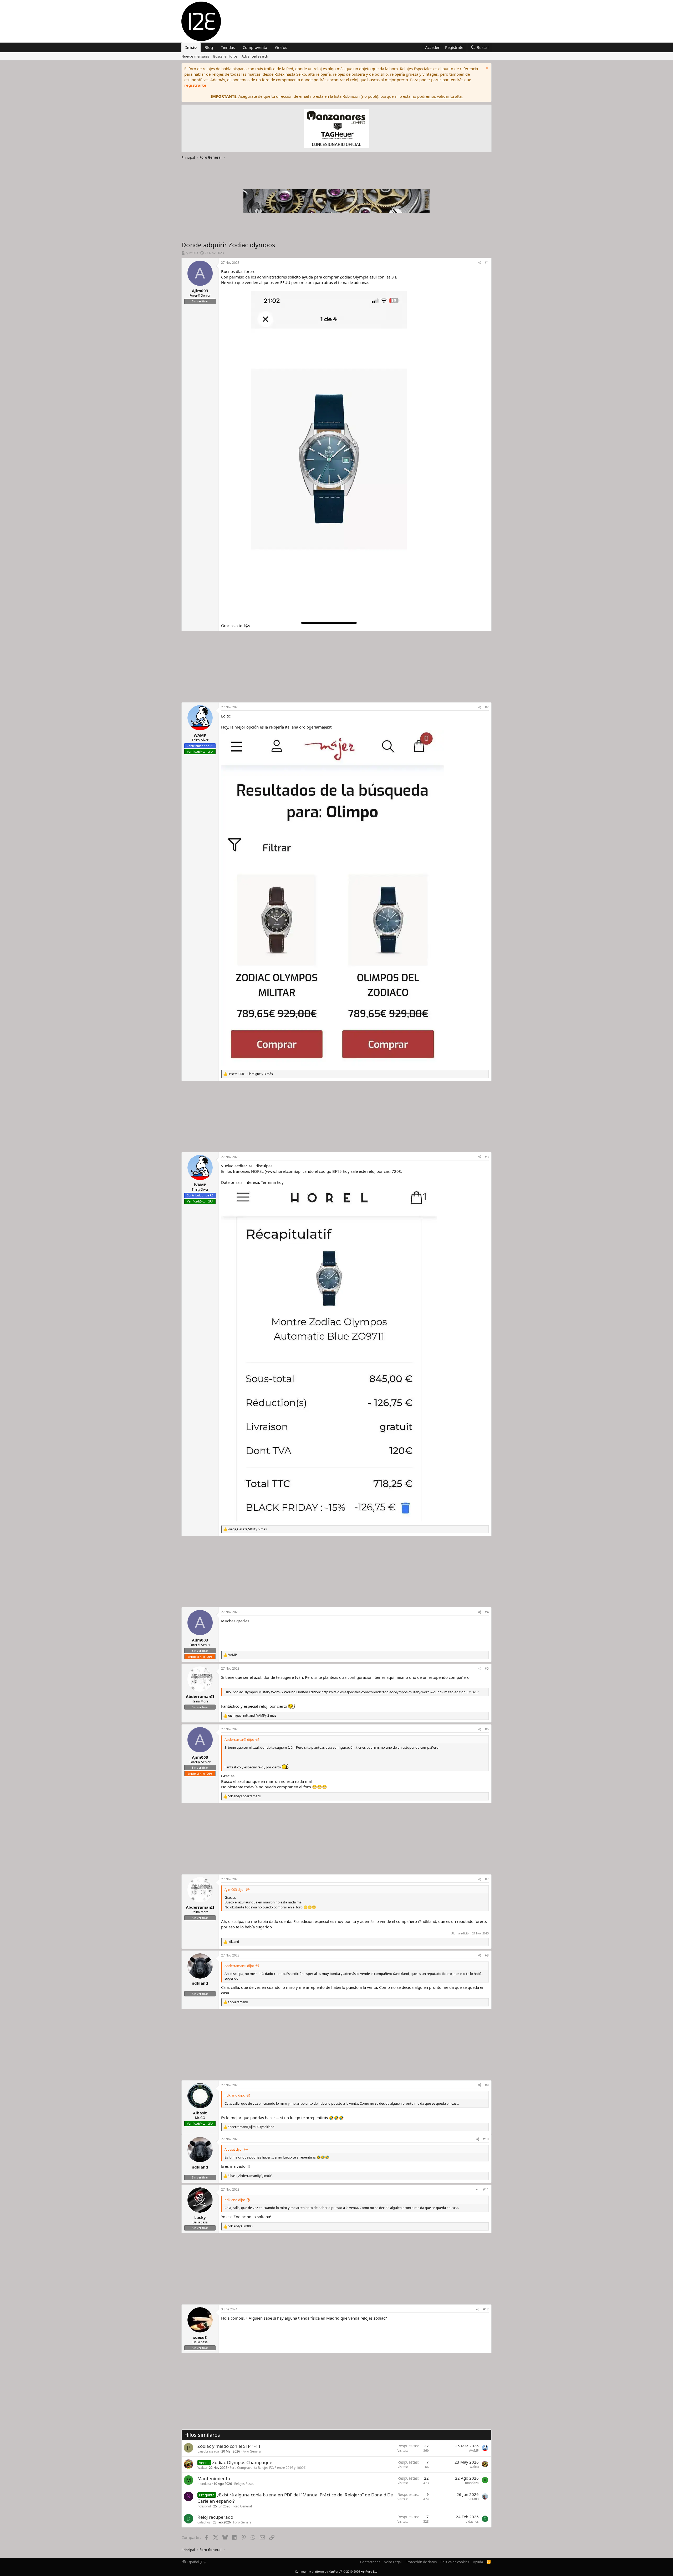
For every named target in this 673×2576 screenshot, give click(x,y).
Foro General (252, 2451)
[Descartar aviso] (486, 69)
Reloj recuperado (215, 2517)
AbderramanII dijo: (239, 1739)
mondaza (204, 2484)
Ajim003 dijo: (234, 1890)
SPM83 (474, 2499)
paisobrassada (208, 2451)
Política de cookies (455, 2562)
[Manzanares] (336, 129)
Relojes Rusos (244, 2484)
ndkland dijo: (235, 2095)
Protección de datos (421, 2562)
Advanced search (255, 56)
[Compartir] (480, 263)
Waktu (202, 2468)
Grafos (281, 47)
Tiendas (228, 47)
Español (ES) (196, 2562)
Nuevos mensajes (195, 56)
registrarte (195, 85)
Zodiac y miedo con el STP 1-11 (229, 2446)
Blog (209, 47)
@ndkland (427, 1921)
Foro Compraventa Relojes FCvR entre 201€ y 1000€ (268, 2468)
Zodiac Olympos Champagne (242, 2462)
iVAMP (474, 2451)
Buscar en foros (225, 56)
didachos (204, 2522)
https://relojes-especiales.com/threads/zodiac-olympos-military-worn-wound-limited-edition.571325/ (400, 1692)
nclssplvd (204, 2506)
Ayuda (478, 2562)
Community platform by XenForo (337, 2571)
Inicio (191, 47)
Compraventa (255, 47)
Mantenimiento (214, 2478)
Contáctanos (370, 2562)
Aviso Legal (393, 2562)
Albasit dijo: (233, 2149)
